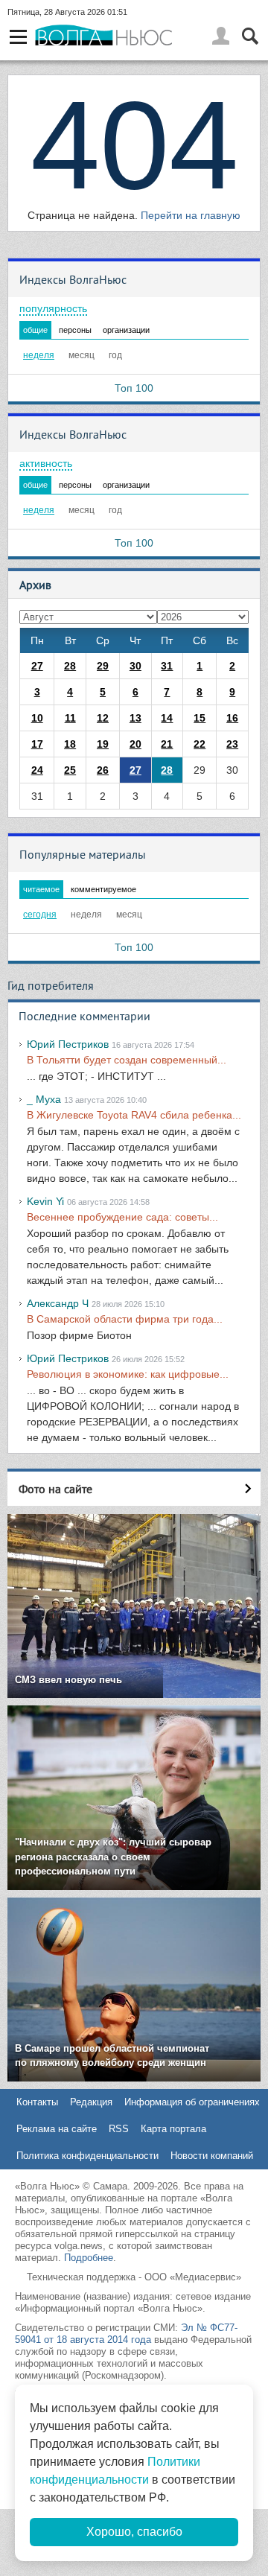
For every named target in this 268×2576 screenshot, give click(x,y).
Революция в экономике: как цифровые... (128, 1374)
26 (103, 770)
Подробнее (89, 2258)
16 (232, 718)
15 (200, 718)
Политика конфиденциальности (87, 2156)
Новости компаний (212, 2156)
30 (135, 666)
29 (103, 666)
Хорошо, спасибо (134, 2532)
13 (135, 718)
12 (103, 718)
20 (135, 744)
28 (70, 666)
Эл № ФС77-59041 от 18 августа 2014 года (126, 2334)
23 (232, 744)
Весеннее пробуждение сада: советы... (122, 1217)
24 (37, 770)
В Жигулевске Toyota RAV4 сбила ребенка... (134, 1115)
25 (70, 770)
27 (37, 666)
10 (37, 718)
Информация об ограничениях (192, 2102)
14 (167, 718)
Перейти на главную (191, 215)
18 (70, 744)
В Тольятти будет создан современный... (127, 1060)
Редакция (91, 2102)
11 (70, 718)
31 (167, 666)
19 (103, 744)
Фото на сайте (55, 1489)
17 (37, 744)
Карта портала (173, 2129)
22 (200, 744)
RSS (119, 2129)
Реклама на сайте (57, 2129)
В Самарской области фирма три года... (125, 1319)
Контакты (37, 2102)
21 (167, 744)
